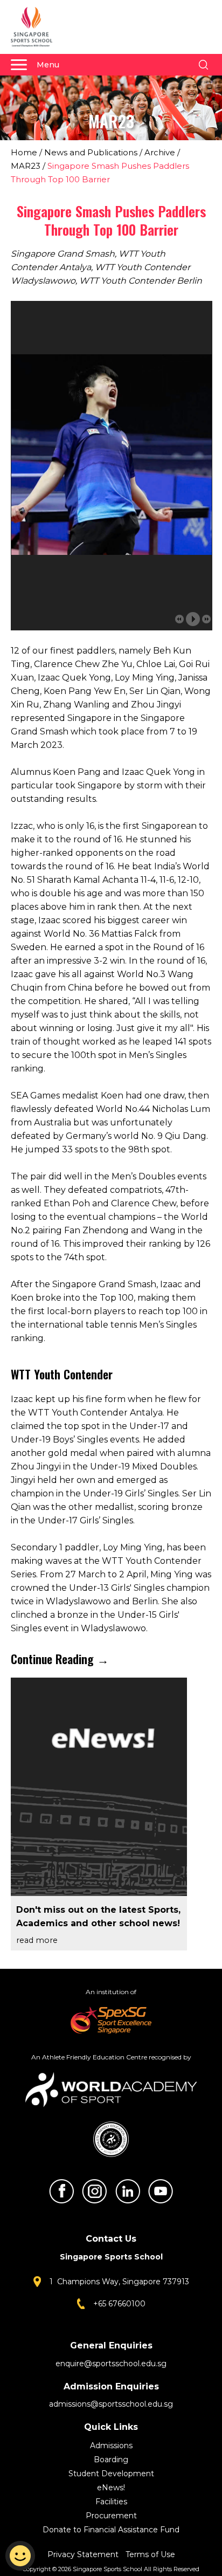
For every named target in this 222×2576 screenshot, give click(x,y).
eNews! (111, 2488)
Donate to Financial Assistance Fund (111, 2530)
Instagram (94, 2191)
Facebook (61, 2191)
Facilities (111, 2502)
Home (24, 152)
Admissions (111, 2446)
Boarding (111, 2460)
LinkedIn (128, 2191)
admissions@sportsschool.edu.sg (111, 2404)
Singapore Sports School (37, 27)
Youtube (161, 2191)
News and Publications (91, 152)
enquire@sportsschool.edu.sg (111, 2364)
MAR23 (26, 166)
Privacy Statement (84, 2554)
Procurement (111, 2516)
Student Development (111, 2474)
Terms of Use (150, 2554)
